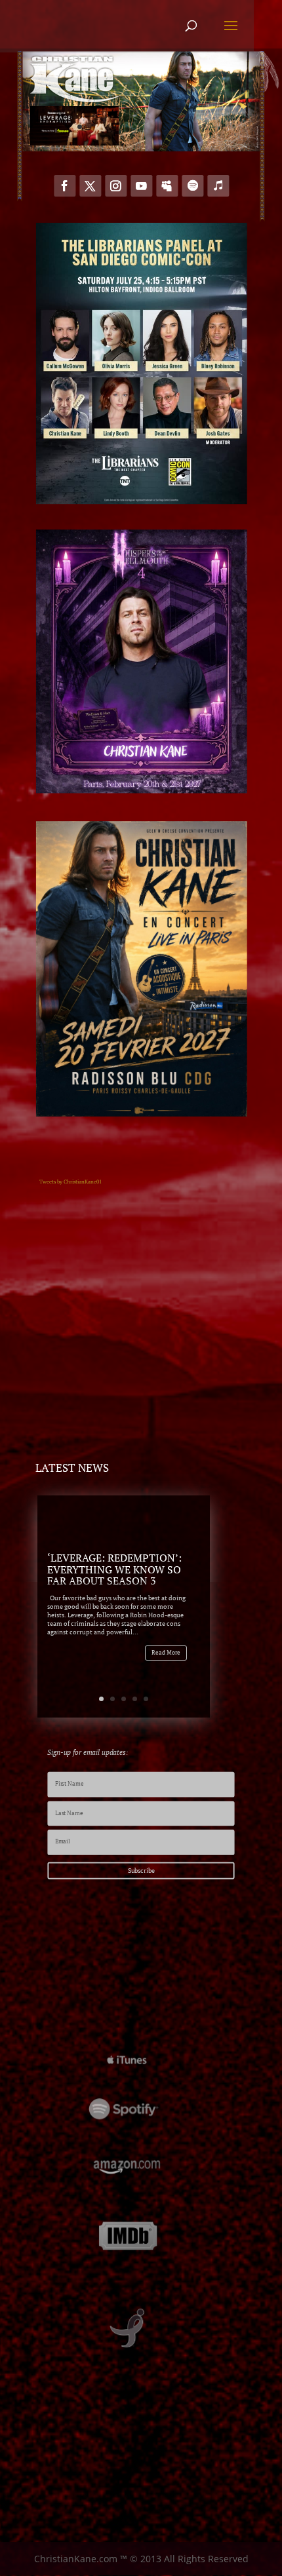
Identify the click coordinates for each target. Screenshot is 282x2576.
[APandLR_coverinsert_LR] (74, 142)
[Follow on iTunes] (218, 186)
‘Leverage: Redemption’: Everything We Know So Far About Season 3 (114, 1569)
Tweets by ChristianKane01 (70, 1182)
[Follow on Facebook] (65, 186)
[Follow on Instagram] (116, 186)
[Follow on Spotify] (192, 186)
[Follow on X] (90, 186)
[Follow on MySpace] (167, 186)
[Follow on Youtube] (141, 186)
